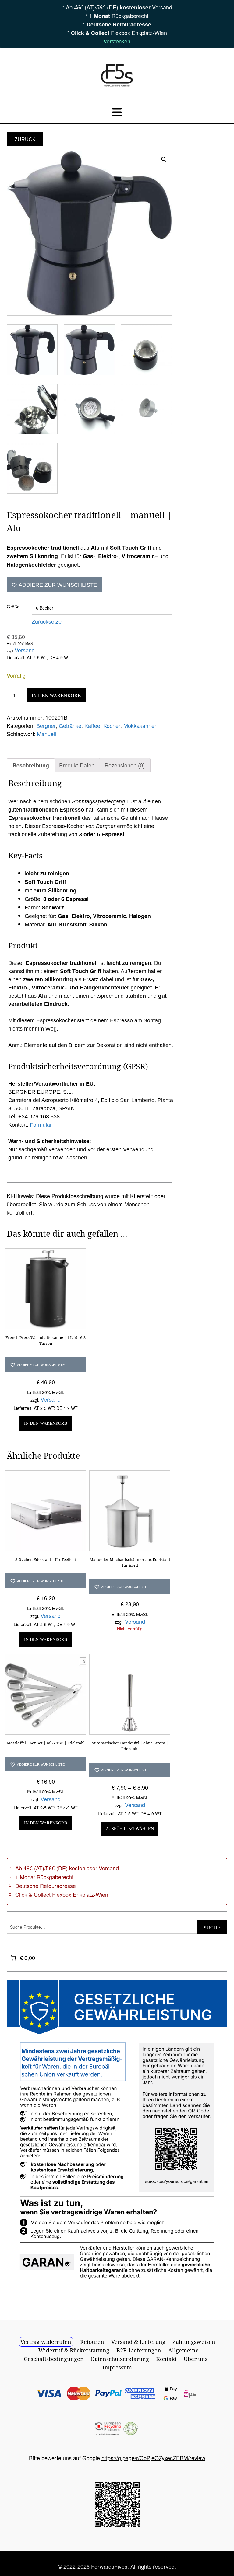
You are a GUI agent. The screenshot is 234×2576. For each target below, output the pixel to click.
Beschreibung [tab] (31, 765)
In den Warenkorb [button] (46, 1423)
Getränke (70, 725)
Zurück (25, 139)
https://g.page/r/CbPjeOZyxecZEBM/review (153, 2458)
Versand (25, 650)
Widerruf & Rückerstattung (74, 2350)
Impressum (117, 2367)
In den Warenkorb (56, 695)
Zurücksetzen (48, 621)
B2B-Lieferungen (139, 2350)
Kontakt (166, 2359)
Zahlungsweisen (194, 2342)
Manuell (46, 734)
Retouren (92, 2342)
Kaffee (92, 725)
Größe (13, 606)
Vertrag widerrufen (46, 2342)
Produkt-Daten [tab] (77, 765)
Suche (212, 1927)
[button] (164, 159)
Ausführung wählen (130, 1829)
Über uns (196, 2359)
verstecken (117, 41)
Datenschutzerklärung (120, 2359)
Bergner (46, 725)
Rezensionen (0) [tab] (125, 765)
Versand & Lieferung (138, 2342)
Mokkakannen (140, 725)
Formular (41, 1125)
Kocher (112, 725)
